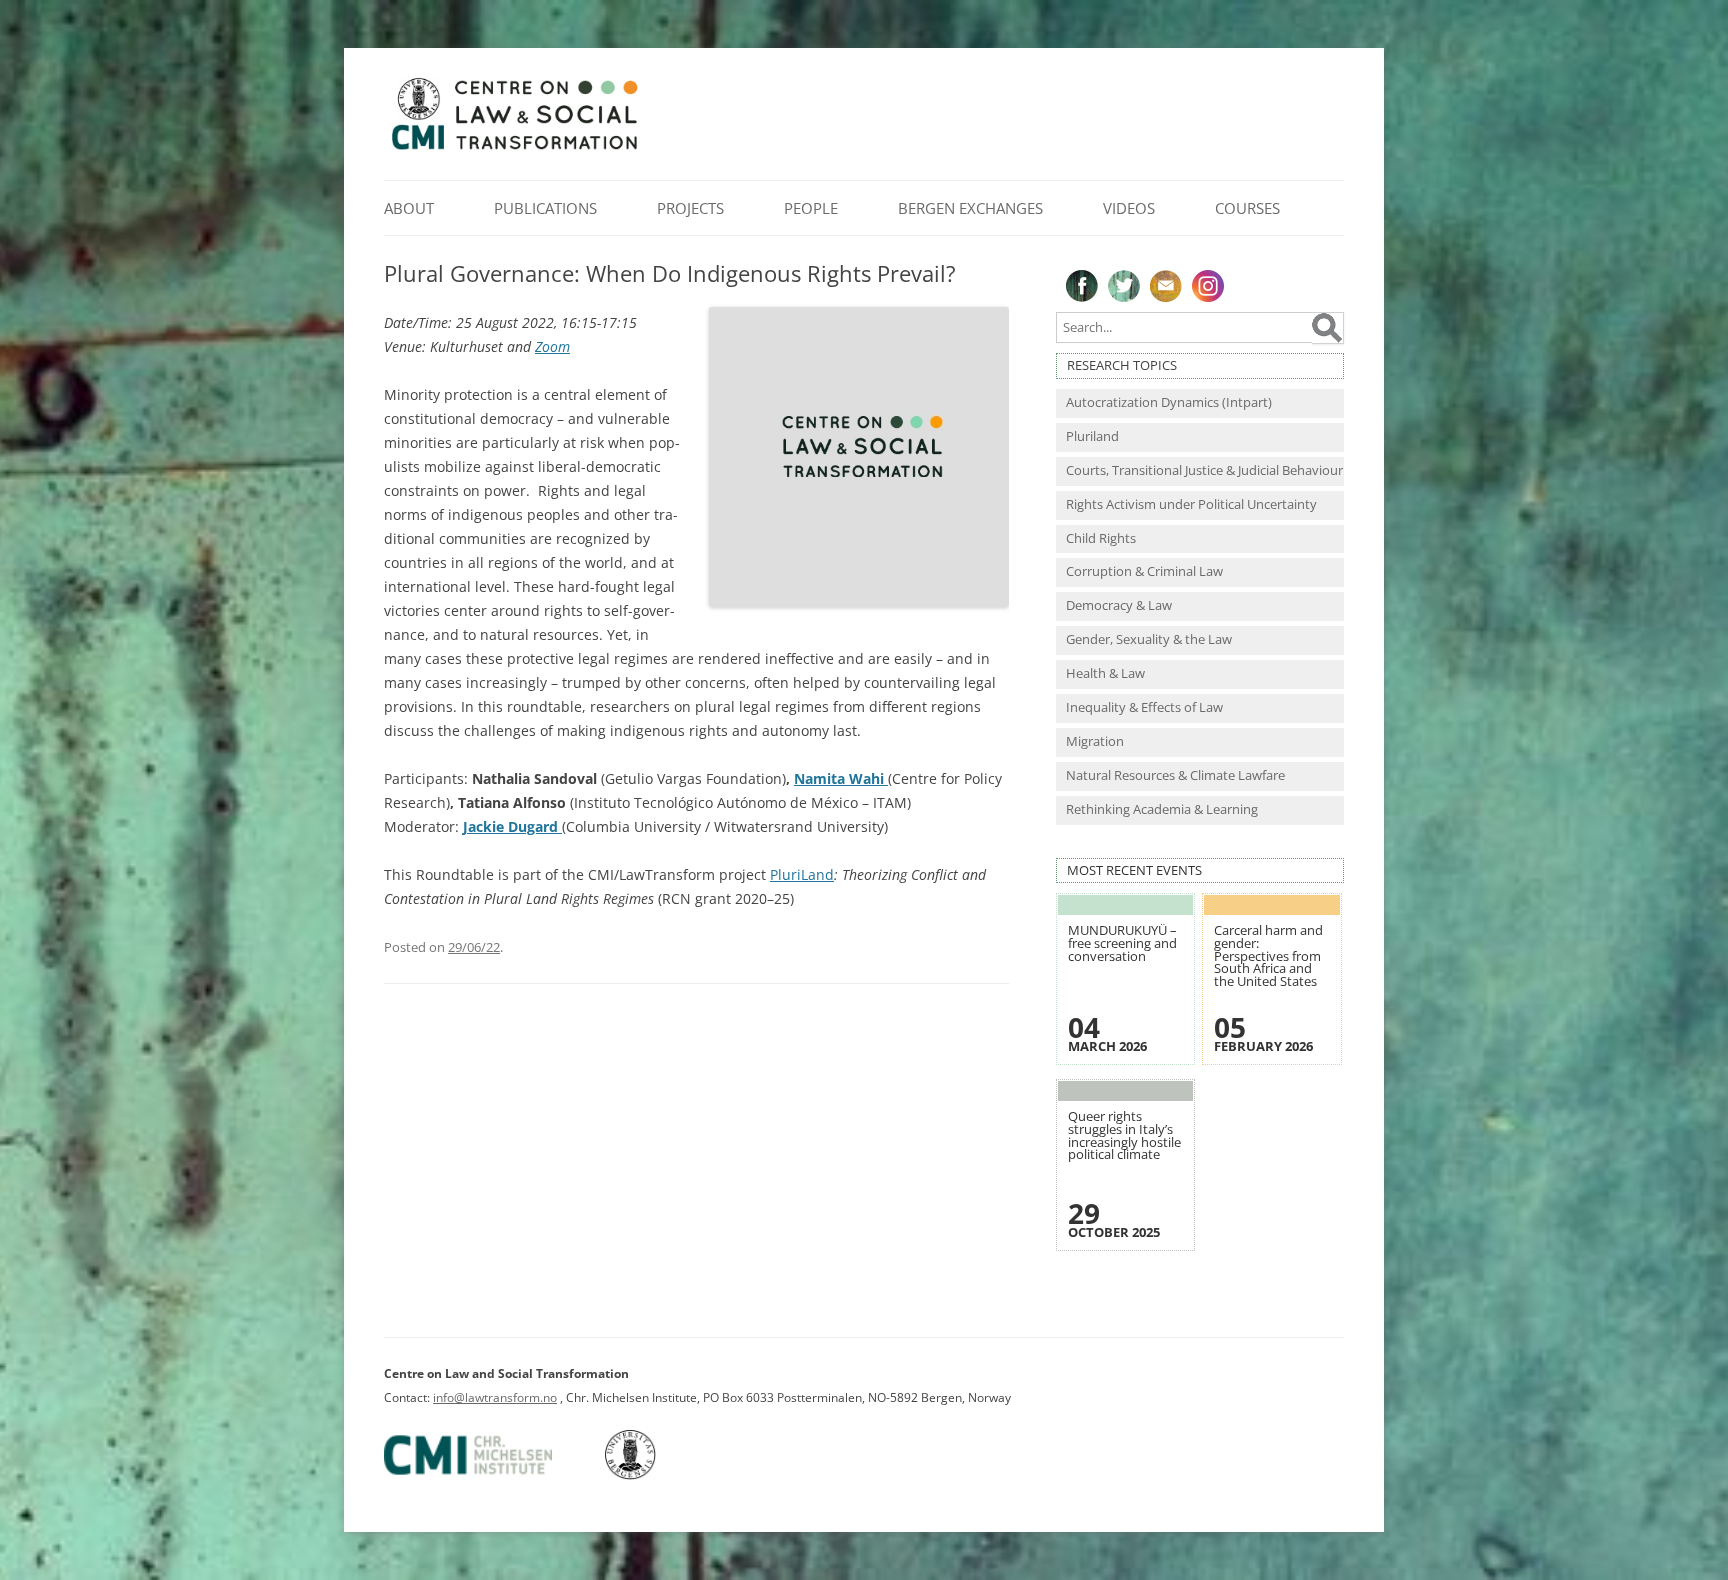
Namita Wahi (841, 778)
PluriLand (802, 874)
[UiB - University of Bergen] (655, 1475)
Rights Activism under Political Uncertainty (1191, 504)
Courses (1247, 208)
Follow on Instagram (1208, 286)
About (409, 208)
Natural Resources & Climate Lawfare (1175, 775)
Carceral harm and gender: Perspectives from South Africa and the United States (1268, 955)
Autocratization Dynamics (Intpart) (1169, 402)
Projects (690, 208)
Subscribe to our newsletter (1166, 286)
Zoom (552, 346)
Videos (1129, 208)
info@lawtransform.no (495, 1397)
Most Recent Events (1134, 870)
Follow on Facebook (1082, 286)
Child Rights (1101, 538)
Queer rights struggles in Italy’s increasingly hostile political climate (1124, 1135)
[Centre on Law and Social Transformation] (514, 148)
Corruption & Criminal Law (1144, 571)
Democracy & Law (1119, 605)
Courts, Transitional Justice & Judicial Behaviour (1204, 470)
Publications (545, 208)
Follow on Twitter (1124, 286)
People (811, 208)
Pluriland (1092, 436)
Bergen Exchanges (970, 208)
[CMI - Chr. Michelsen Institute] (493, 1475)
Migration (1095, 741)
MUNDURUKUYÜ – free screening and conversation (1122, 943)
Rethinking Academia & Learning (1162, 809)
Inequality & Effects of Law (1144, 707)
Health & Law (1105, 673)
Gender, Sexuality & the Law (1149, 639)
